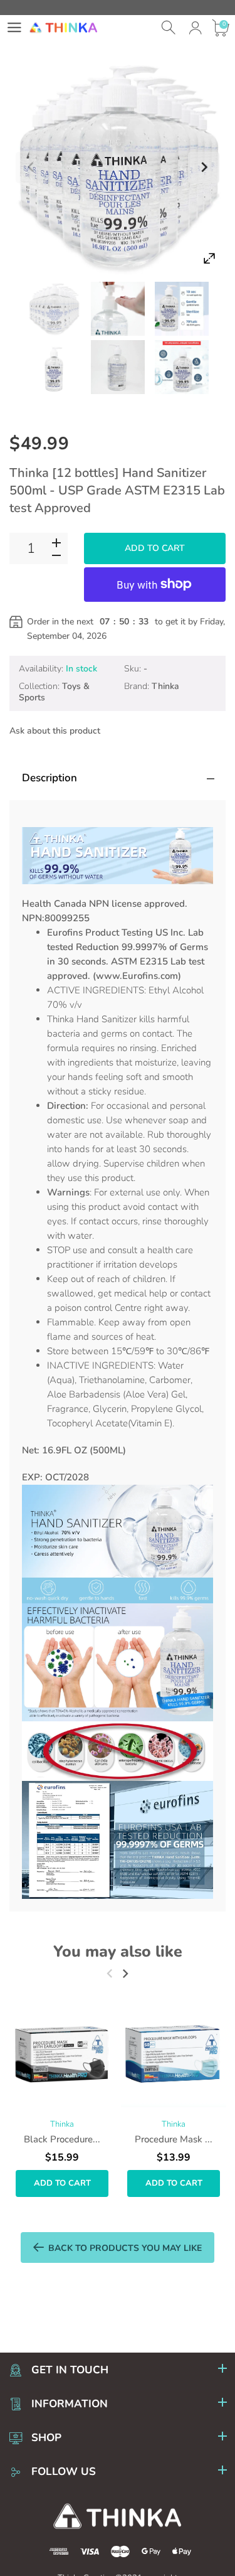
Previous (31, 168)
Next (204, 168)
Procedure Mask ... (174, 2139)
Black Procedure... (62, 2139)
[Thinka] (54, 309)
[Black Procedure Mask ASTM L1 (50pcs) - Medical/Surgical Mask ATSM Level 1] (62, 2055)
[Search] (170, 28)
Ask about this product (55, 731)
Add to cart (155, 548)
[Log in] (195, 28)
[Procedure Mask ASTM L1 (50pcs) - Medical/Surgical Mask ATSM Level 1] (174, 2055)
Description (50, 778)
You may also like (118, 1952)
